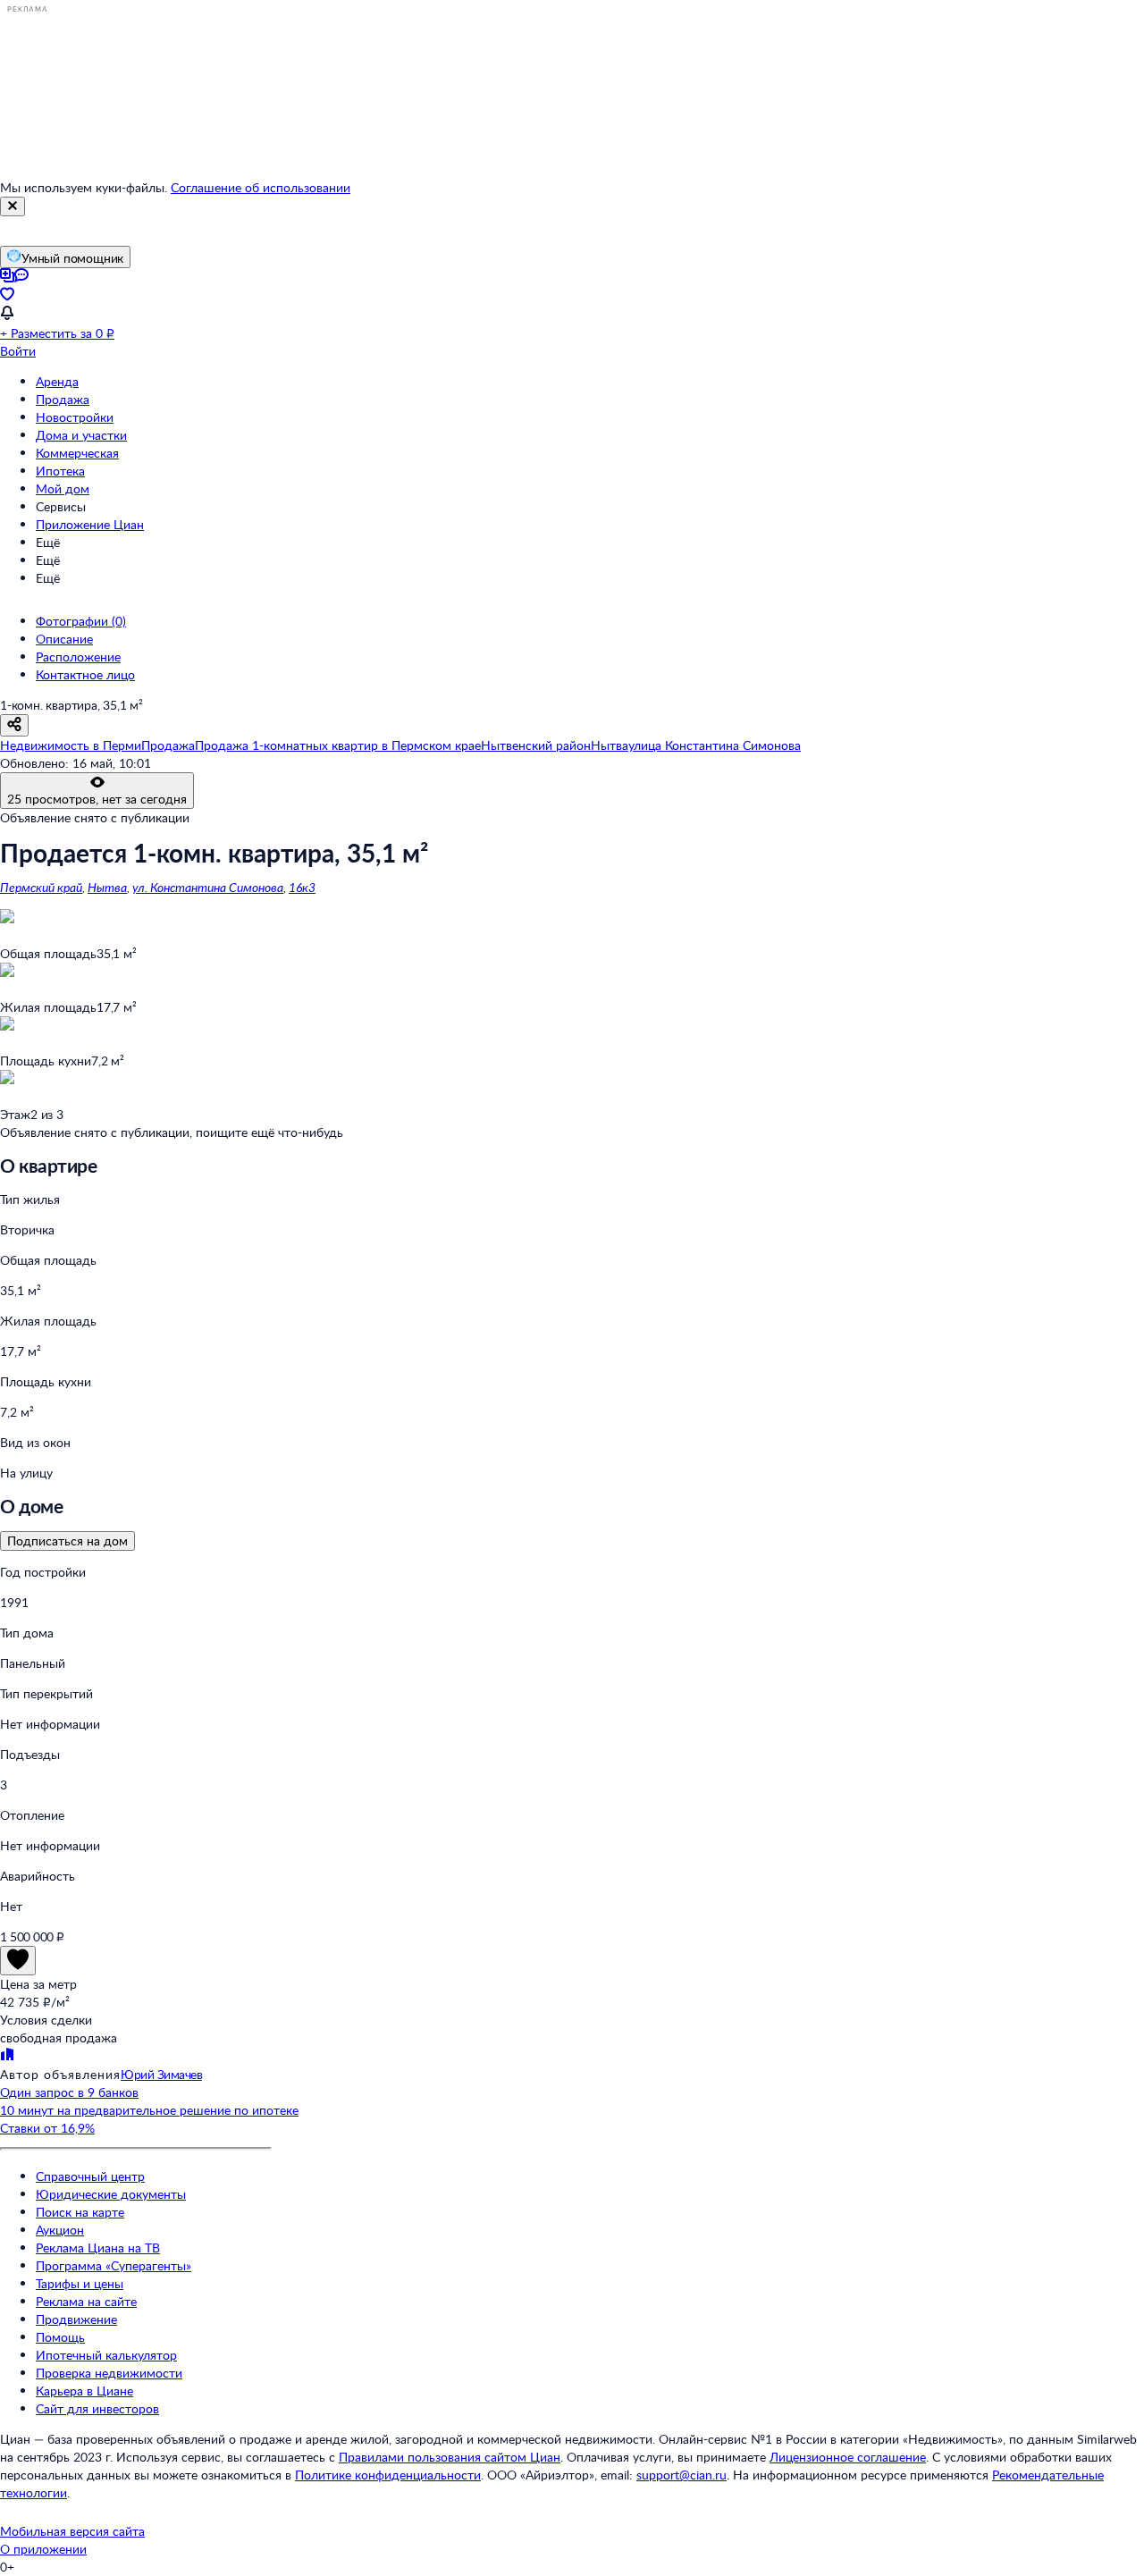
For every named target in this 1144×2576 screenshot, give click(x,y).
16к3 (302, 887)
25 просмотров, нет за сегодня (97, 799)
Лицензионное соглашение (848, 2457)
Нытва (107, 887)
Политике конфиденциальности (388, 2475)
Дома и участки (81, 435)
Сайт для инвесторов (97, 2408)
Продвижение (76, 2319)
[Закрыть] (13, 206)
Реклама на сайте (86, 2301)
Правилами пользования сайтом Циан (450, 2457)
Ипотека (60, 471)
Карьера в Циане (84, 2391)
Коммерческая (77, 453)
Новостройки (75, 417)
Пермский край (41, 887)
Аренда (57, 381)
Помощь (60, 2337)
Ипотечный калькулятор (106, 2355)
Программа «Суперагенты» (114, 2265)
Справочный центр (90, 2176)
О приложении (43, 2549)
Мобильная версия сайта (72, 2531)
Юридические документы (111, 2194)
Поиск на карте (80, 2212)
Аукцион (60, 2230)
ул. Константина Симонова (208, 887)
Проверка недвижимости (109, 2373)
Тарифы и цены (80, 2283)
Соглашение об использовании (261, 187)
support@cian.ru (681, 2475)
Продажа (63, 399)
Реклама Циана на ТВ (98, 2248)
